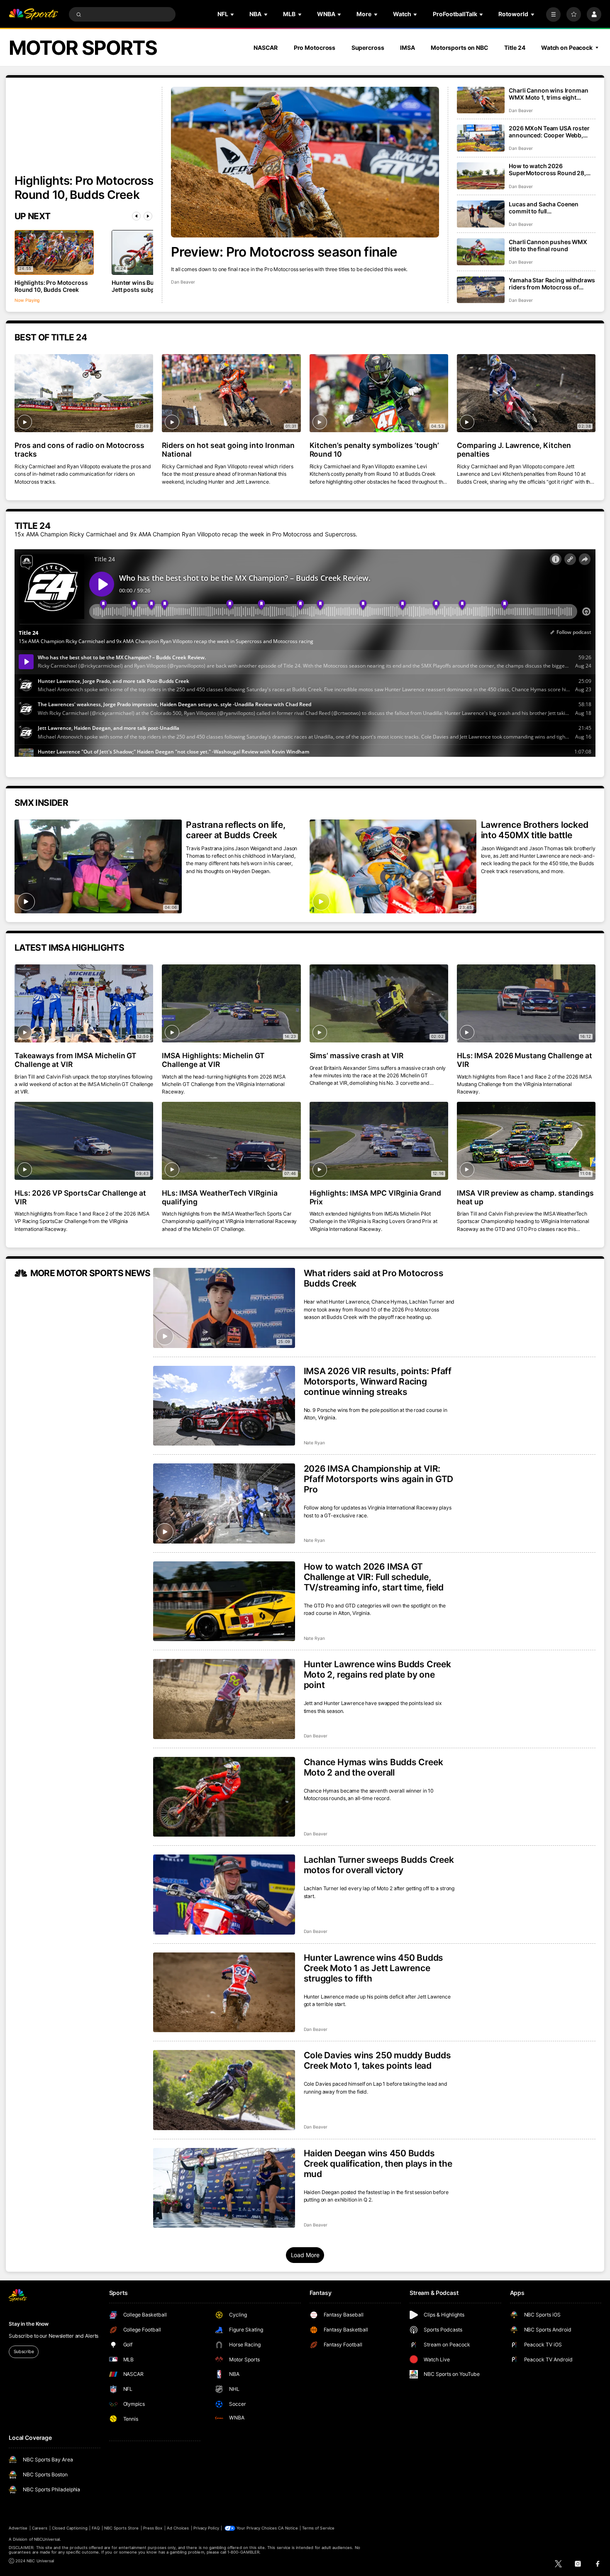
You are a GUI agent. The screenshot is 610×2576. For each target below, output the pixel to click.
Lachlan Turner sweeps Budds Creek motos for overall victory (379, 1865)
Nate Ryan (315, 1443)
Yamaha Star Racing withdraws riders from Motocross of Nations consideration (552, 284)
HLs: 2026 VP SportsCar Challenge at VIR (80, 1197)
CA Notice (288, 2528)
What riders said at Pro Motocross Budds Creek (374, 1278)
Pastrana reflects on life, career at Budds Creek (236, 830)
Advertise (18, 2528)
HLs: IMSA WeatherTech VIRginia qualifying (220, 1197)
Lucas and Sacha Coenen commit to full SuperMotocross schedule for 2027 (550, 208)
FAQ (96, 2528)
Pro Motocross (315, 48)
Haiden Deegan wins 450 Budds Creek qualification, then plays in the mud (378, 2164)
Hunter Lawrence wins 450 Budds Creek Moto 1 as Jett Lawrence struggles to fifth (374, 1968)
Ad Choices (178, 2528)
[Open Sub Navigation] (233, 14)
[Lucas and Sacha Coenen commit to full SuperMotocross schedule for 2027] (481, 214)
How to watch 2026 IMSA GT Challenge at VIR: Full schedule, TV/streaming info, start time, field (374, 1577)
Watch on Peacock (567, 48)
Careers (40, 2528)
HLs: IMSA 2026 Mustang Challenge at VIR (525, 1060)
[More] (553, 14)
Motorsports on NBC (460, 48)
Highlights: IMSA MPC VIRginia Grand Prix (375, 1197)
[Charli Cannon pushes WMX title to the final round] (481, 252)
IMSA (407, 48)
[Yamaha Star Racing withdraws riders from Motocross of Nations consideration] (481, 290)
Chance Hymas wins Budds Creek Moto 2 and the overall (373, 1767)
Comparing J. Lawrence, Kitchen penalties (514, 450)
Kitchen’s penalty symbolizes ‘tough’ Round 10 (374, 450)
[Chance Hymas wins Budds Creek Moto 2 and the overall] (224, 1797)
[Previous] (136, 216)
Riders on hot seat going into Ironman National (228, 450)
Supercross (368, 48)
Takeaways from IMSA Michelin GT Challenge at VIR (76, 1060)
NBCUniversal (47, 2539)
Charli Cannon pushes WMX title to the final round (548, 245)
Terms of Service (318, 2528)
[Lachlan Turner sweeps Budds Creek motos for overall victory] (224, 1895)
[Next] (148, 216)
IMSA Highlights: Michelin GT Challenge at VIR (213, 1060)
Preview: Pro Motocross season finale (284, 252)
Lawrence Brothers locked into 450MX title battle (535, 830)
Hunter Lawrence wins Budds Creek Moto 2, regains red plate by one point (377, 1675)
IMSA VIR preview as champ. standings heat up (525, 1197)
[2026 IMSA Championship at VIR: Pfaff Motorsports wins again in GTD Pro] (224, 1503)
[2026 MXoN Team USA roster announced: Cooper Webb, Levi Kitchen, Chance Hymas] (481, 138)
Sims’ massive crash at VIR (357, 1056)
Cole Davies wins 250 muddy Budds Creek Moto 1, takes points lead (377, 2060)
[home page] (33, 14)
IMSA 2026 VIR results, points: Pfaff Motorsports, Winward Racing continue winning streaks (378, 1381)
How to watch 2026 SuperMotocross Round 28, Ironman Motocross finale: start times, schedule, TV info (549, 169)
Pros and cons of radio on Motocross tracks (79, 450)
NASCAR (266, 48)
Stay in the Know (29, 2324)
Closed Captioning (70, 2528)
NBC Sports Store (122, 2528)
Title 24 (515, 48)
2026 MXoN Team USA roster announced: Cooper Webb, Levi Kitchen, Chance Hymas (549, 132)
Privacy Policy (206, 2528)
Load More (305, 2255)
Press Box (153, 2528)
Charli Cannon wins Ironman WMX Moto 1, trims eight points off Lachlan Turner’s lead (548, 94)
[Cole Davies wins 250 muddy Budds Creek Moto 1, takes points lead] (224, 2090)
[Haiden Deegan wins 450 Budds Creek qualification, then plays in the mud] (224, 2188)
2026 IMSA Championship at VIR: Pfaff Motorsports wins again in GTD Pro (379, 1479)
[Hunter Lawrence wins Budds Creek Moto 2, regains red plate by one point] (224, 1699)
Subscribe (24, 2352)
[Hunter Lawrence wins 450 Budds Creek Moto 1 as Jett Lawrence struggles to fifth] (224, 1993)
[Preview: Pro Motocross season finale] (305, 162)
